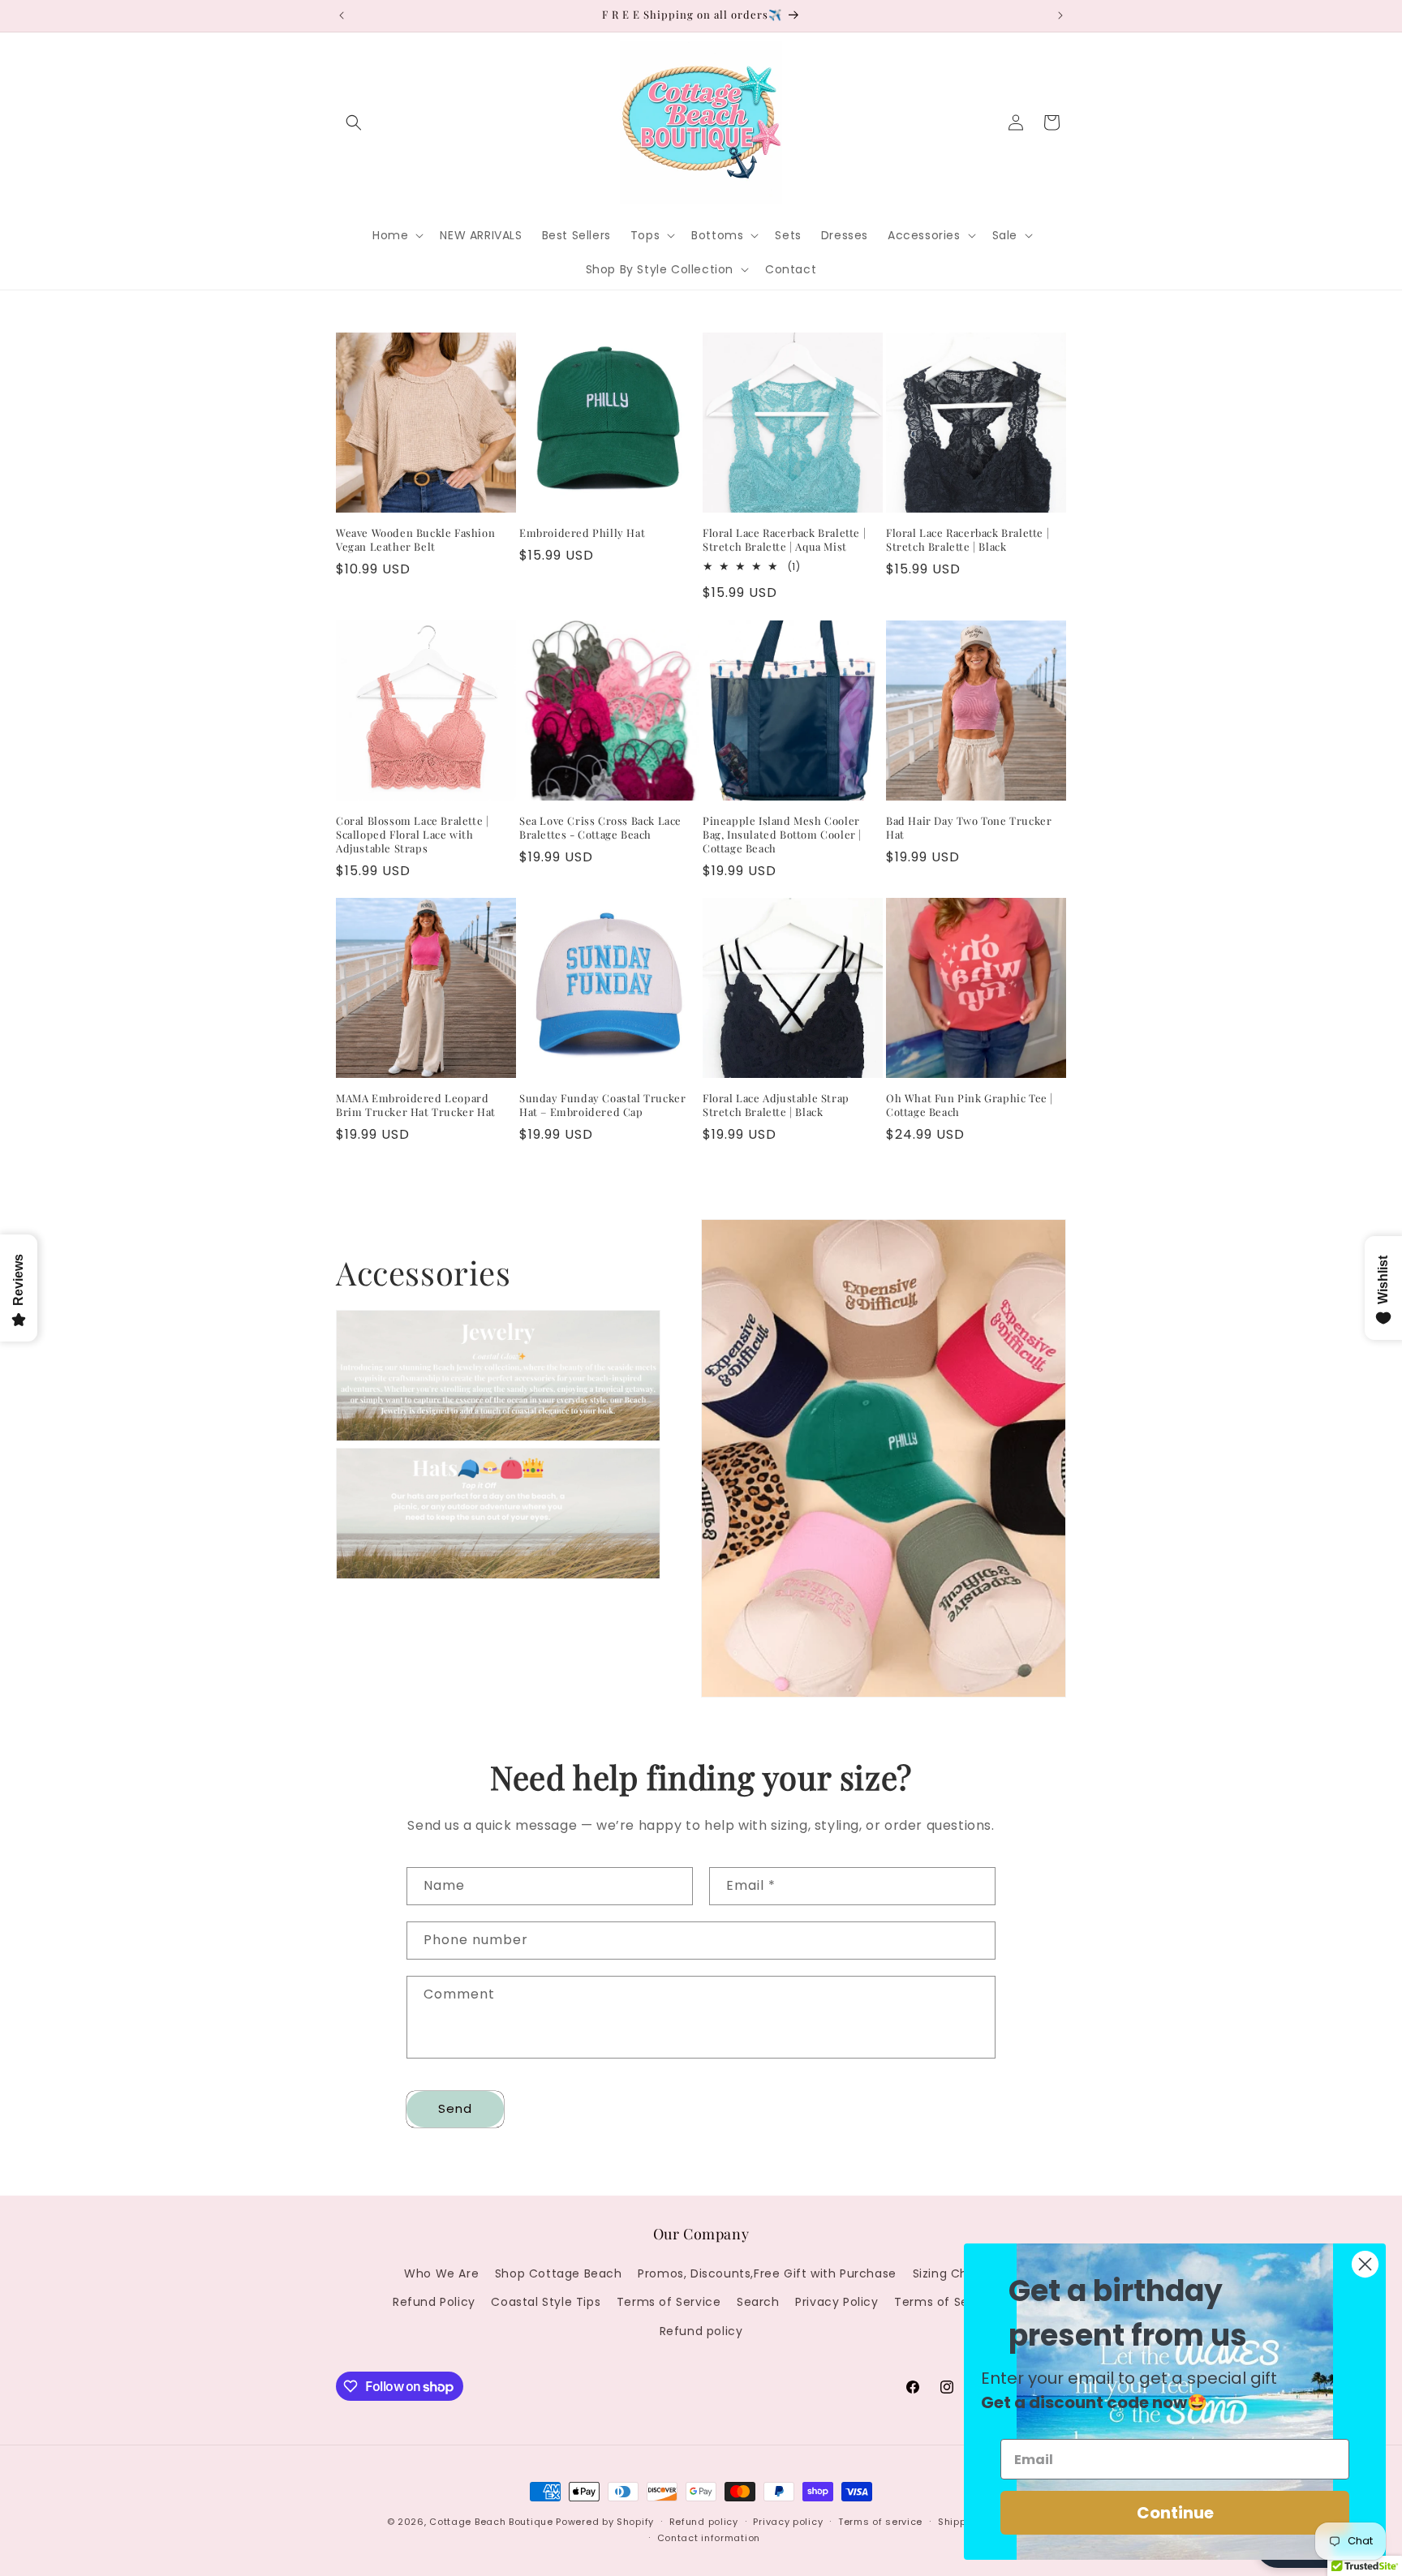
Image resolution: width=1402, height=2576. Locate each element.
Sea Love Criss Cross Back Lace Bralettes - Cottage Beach (600, 828)
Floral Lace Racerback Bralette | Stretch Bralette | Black (968, 540)
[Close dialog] (1365, 2264)
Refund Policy (434, 2303)
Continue (1175, 2513)
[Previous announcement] (342, 15)
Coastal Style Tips (546, 2303)
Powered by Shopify (605, 2522)
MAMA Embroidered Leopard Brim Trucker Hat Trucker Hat (416, 1105)
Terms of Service (669, 2303)
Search (758, 2303)
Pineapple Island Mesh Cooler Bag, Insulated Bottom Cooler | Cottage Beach (782, 835)
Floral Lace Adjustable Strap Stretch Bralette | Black (776, 1105)
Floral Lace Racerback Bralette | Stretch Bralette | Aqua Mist (784, 540)
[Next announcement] (1060, 15)
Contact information (709, 2538)
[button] (354, 122)
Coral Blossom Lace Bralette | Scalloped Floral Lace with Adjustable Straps (412, 835)
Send (455, 2109)
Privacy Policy (836, 2303)
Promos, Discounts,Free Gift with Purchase (767, 2274)
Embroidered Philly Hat (582, 533)
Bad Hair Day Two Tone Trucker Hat (969, 828)
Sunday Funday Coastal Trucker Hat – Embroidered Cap (602, 1105)
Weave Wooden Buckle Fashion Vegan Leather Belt (415, 540)
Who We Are (441, 2274)
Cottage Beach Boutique (491, 2522)
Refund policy (701, 2331)
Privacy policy (788, 2522)
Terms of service (880, 2522)
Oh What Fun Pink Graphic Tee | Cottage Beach (970, 1105)
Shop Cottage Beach (559, 2274)
